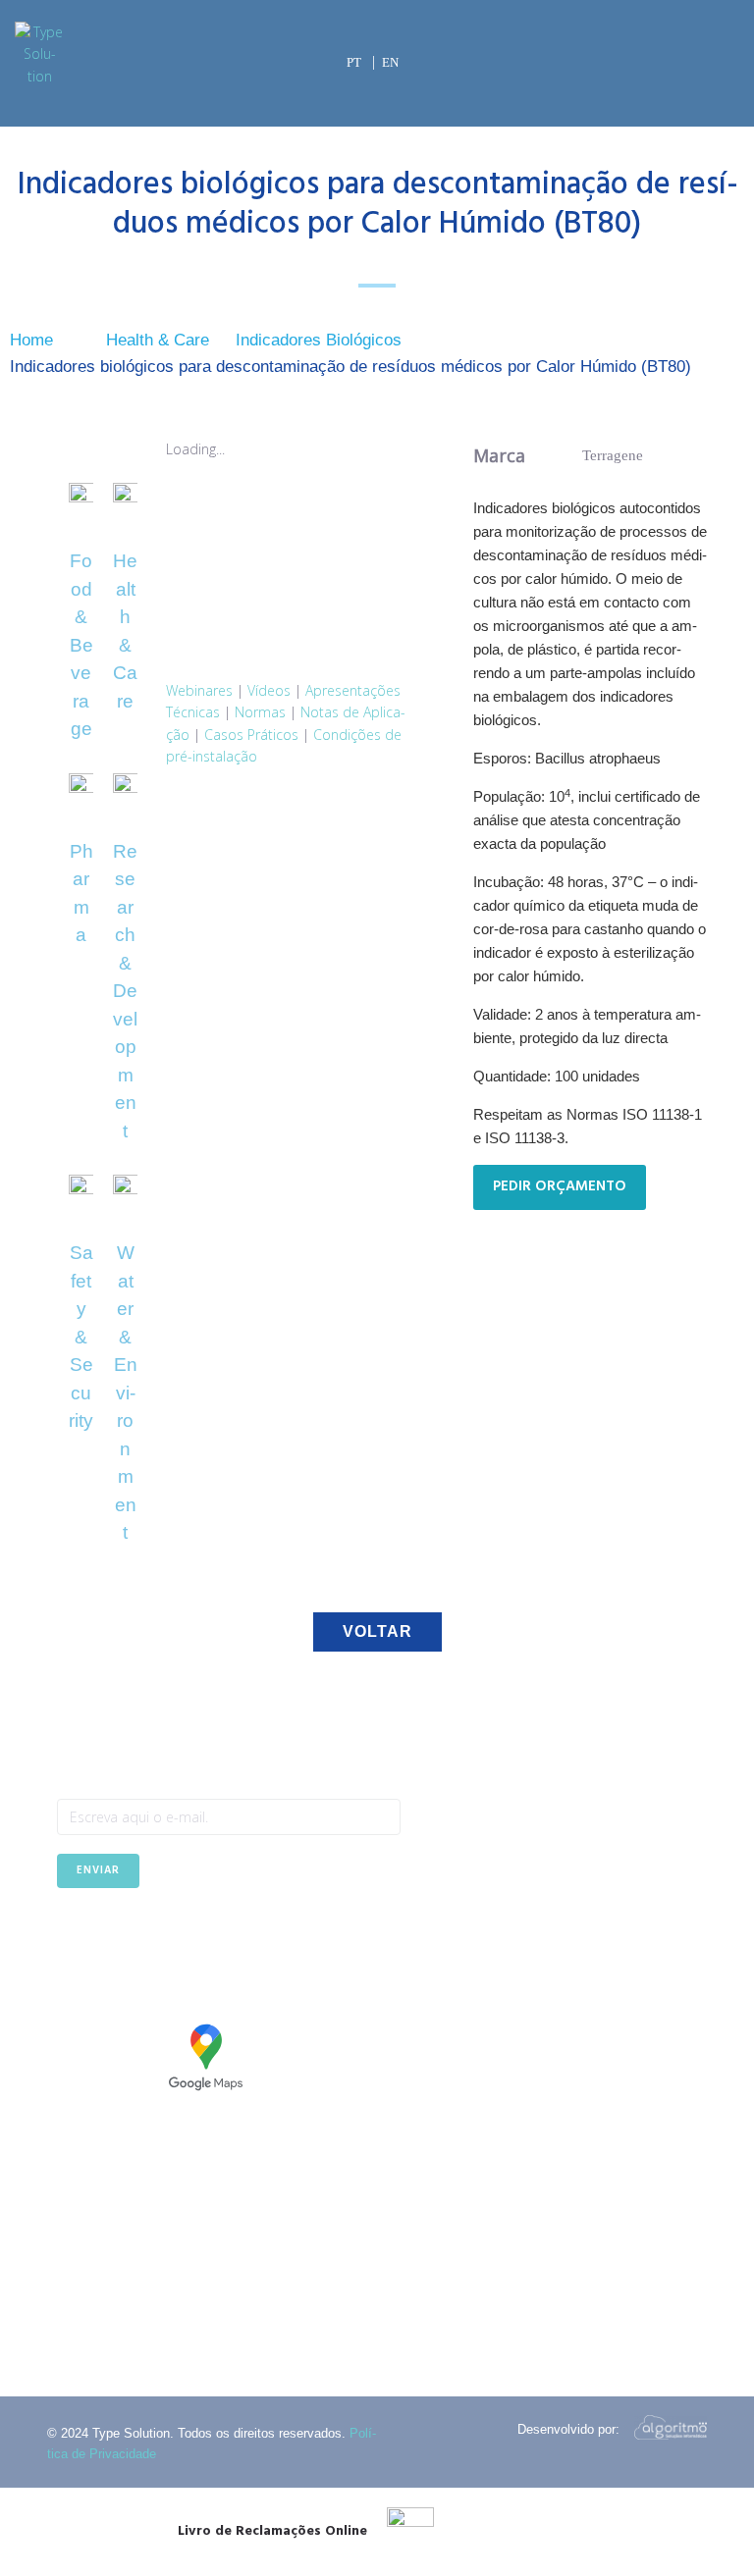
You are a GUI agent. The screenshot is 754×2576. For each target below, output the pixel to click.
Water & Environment (126, 1393)
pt (354, 62)
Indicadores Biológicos (319, 340)
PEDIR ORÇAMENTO (560, 1186)
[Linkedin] (119, 1937)
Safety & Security (81, 1337)
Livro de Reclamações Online (272, 2531)
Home (31, 340)
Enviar (98, 1870)
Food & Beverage (81, 645)
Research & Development (125, 991)
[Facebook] (71, 1937)
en (390, 62)
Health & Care (158, 340)
